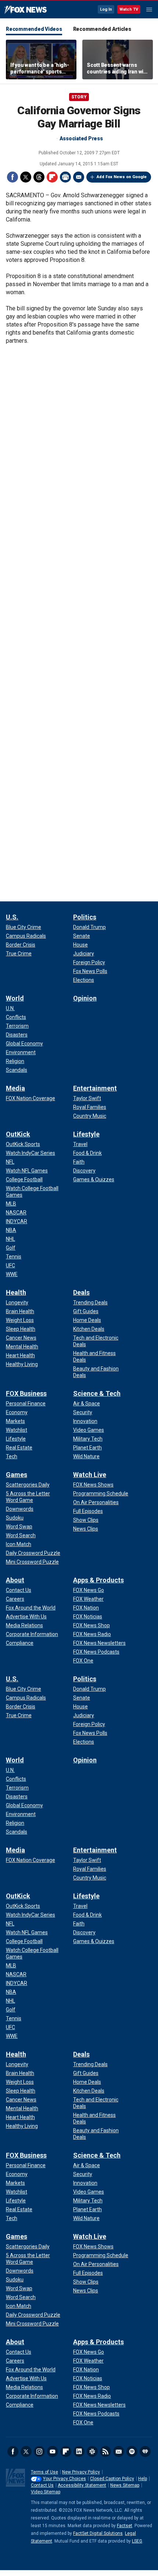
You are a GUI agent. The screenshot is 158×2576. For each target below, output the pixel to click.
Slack (92, 2451)
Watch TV (129, 9)
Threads (39, 177)
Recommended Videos (34, 29)
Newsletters (119, 2451)
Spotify (132, 2451)
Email (79, 177)
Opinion (85, 998)
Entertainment (95, 1088)
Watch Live (90, 1475)
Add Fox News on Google (122, 177)
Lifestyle (86, 1134)
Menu (149, 10)
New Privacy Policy (81, 2472)
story (79, 97)
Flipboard (52, 177)
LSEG (137, 2541)
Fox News (26, 10)
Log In (106, 9)
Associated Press (81, 138)
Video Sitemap (46, 2492)
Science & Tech (97, 1393)
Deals (81, 1292)
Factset (125, 2526)
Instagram (39, 2451)
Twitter (26, 177)
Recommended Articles (102, 29)
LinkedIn (79, 2451)
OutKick (18, 1134)
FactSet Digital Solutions (98, 2533)
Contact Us (42, 2485)
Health (16, 1292)
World (15, 998)
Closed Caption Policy (112, 2479)
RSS (105, 2451)
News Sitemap (125, 2485)
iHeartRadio (145, 2451)
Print (65, 177)
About (15, 1580)
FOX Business (26, 1393)
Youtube (53, 2451)
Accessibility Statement (82, 2485)
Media (15, 1088)
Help (143, 2479)
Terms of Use (44, 2472)
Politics (85, 917)
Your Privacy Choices (64, 2479)
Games (17, 1475)
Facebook (12, 177)
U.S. (12, 917)
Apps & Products (98, 1580)
